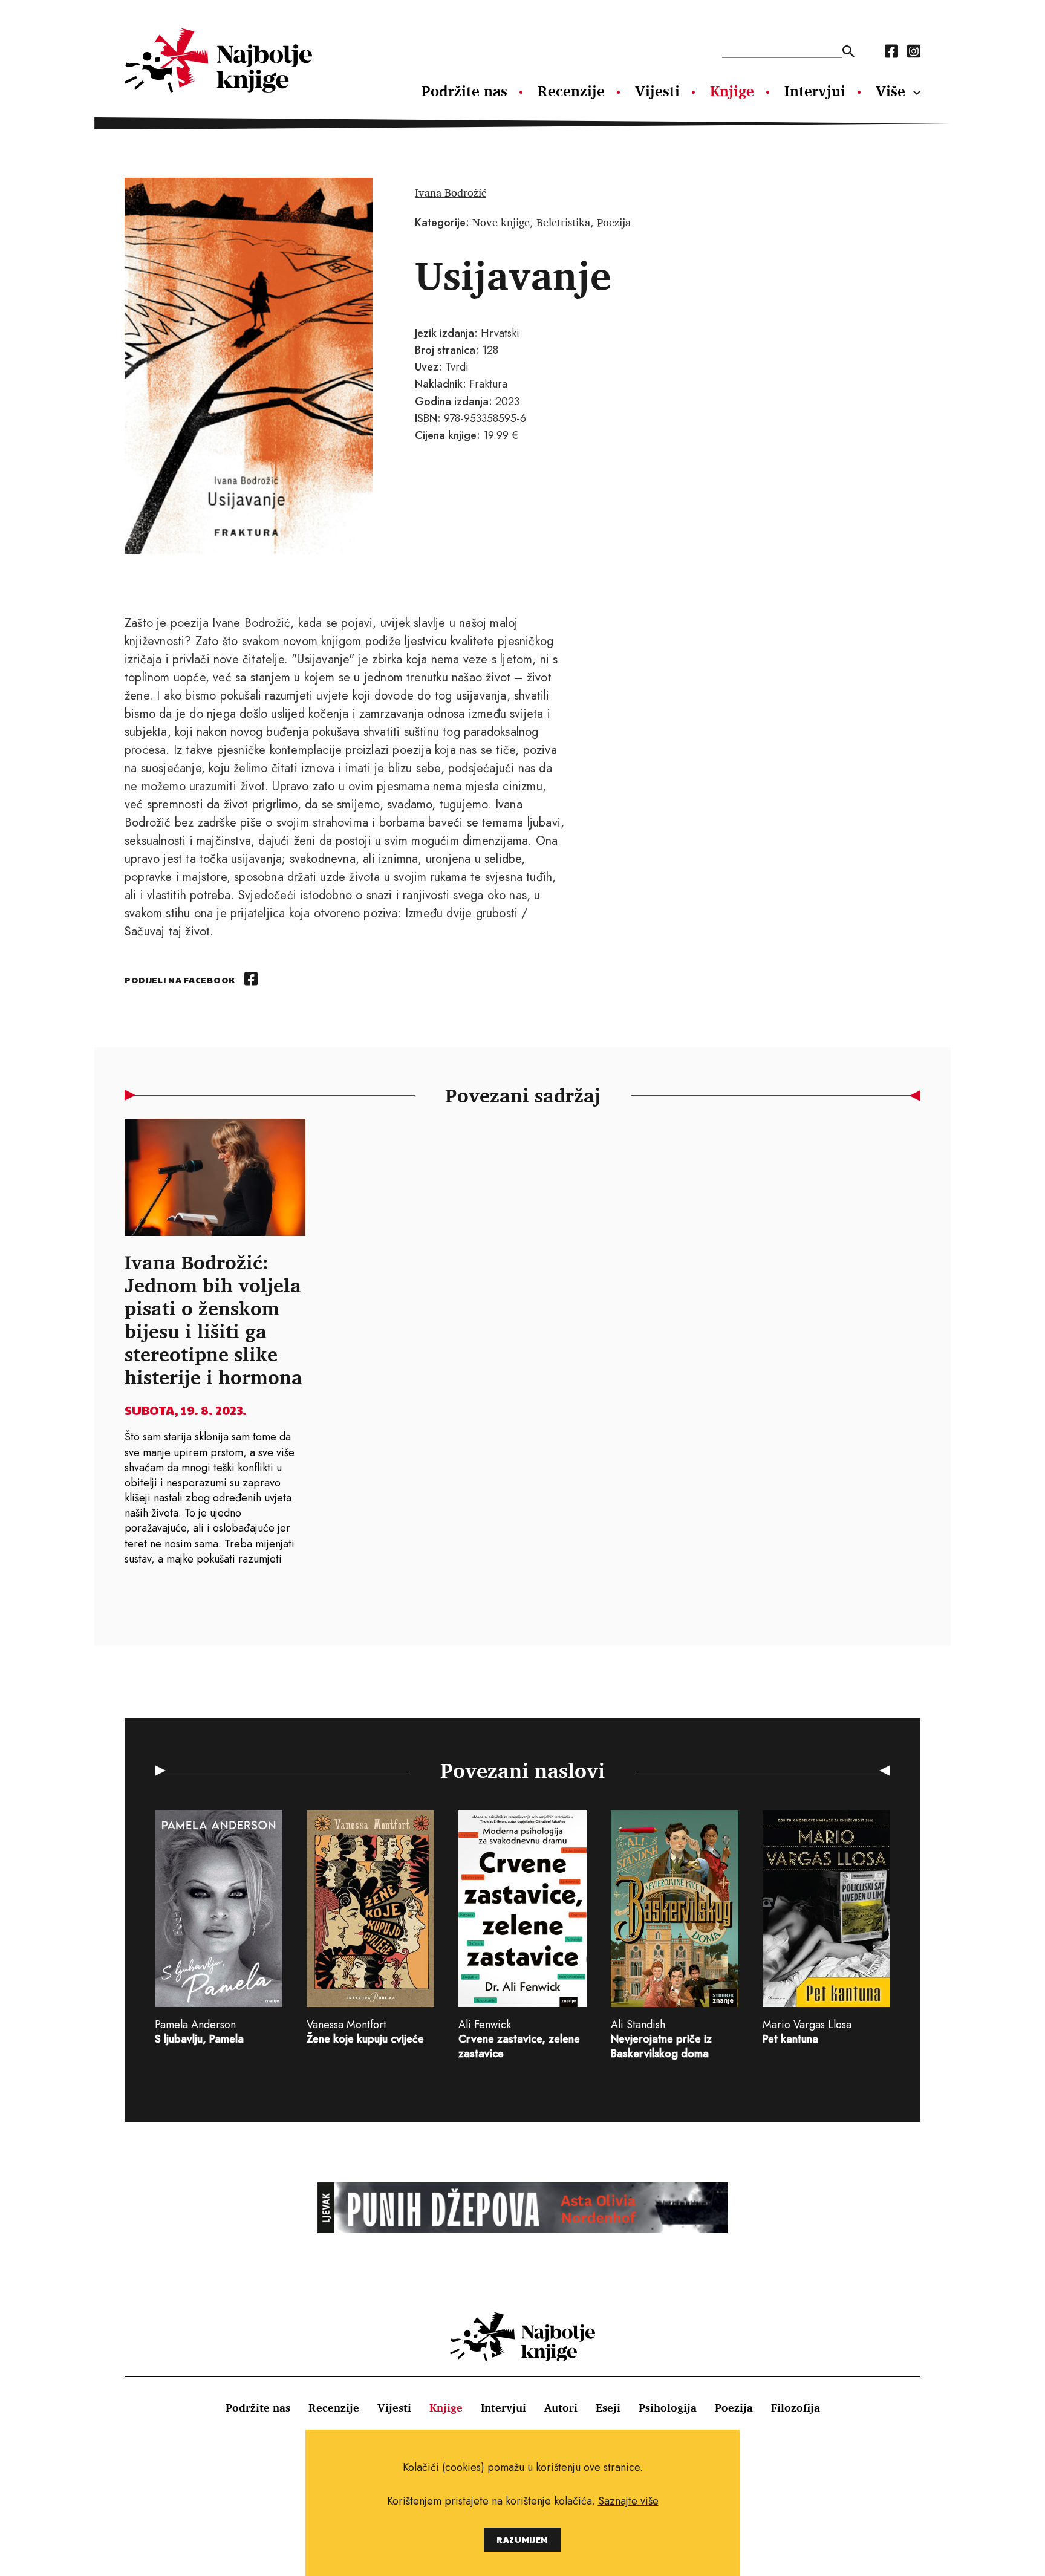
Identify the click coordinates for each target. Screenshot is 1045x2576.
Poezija (614, 222)
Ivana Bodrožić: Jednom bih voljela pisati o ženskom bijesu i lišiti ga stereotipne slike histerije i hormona (213, 1319)
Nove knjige (501, 222)
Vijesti (657, 91)
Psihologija (668, 2407)
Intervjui (815, 91)
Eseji (608, 2407)
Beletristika (563, 222)
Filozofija (796, 2407)
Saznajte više (628, 2501)
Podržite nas (464, 91)
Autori (561, 2407)
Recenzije (571, 91)
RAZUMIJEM (522, 2539)
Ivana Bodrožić (451, 192)
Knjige (732, 91)
